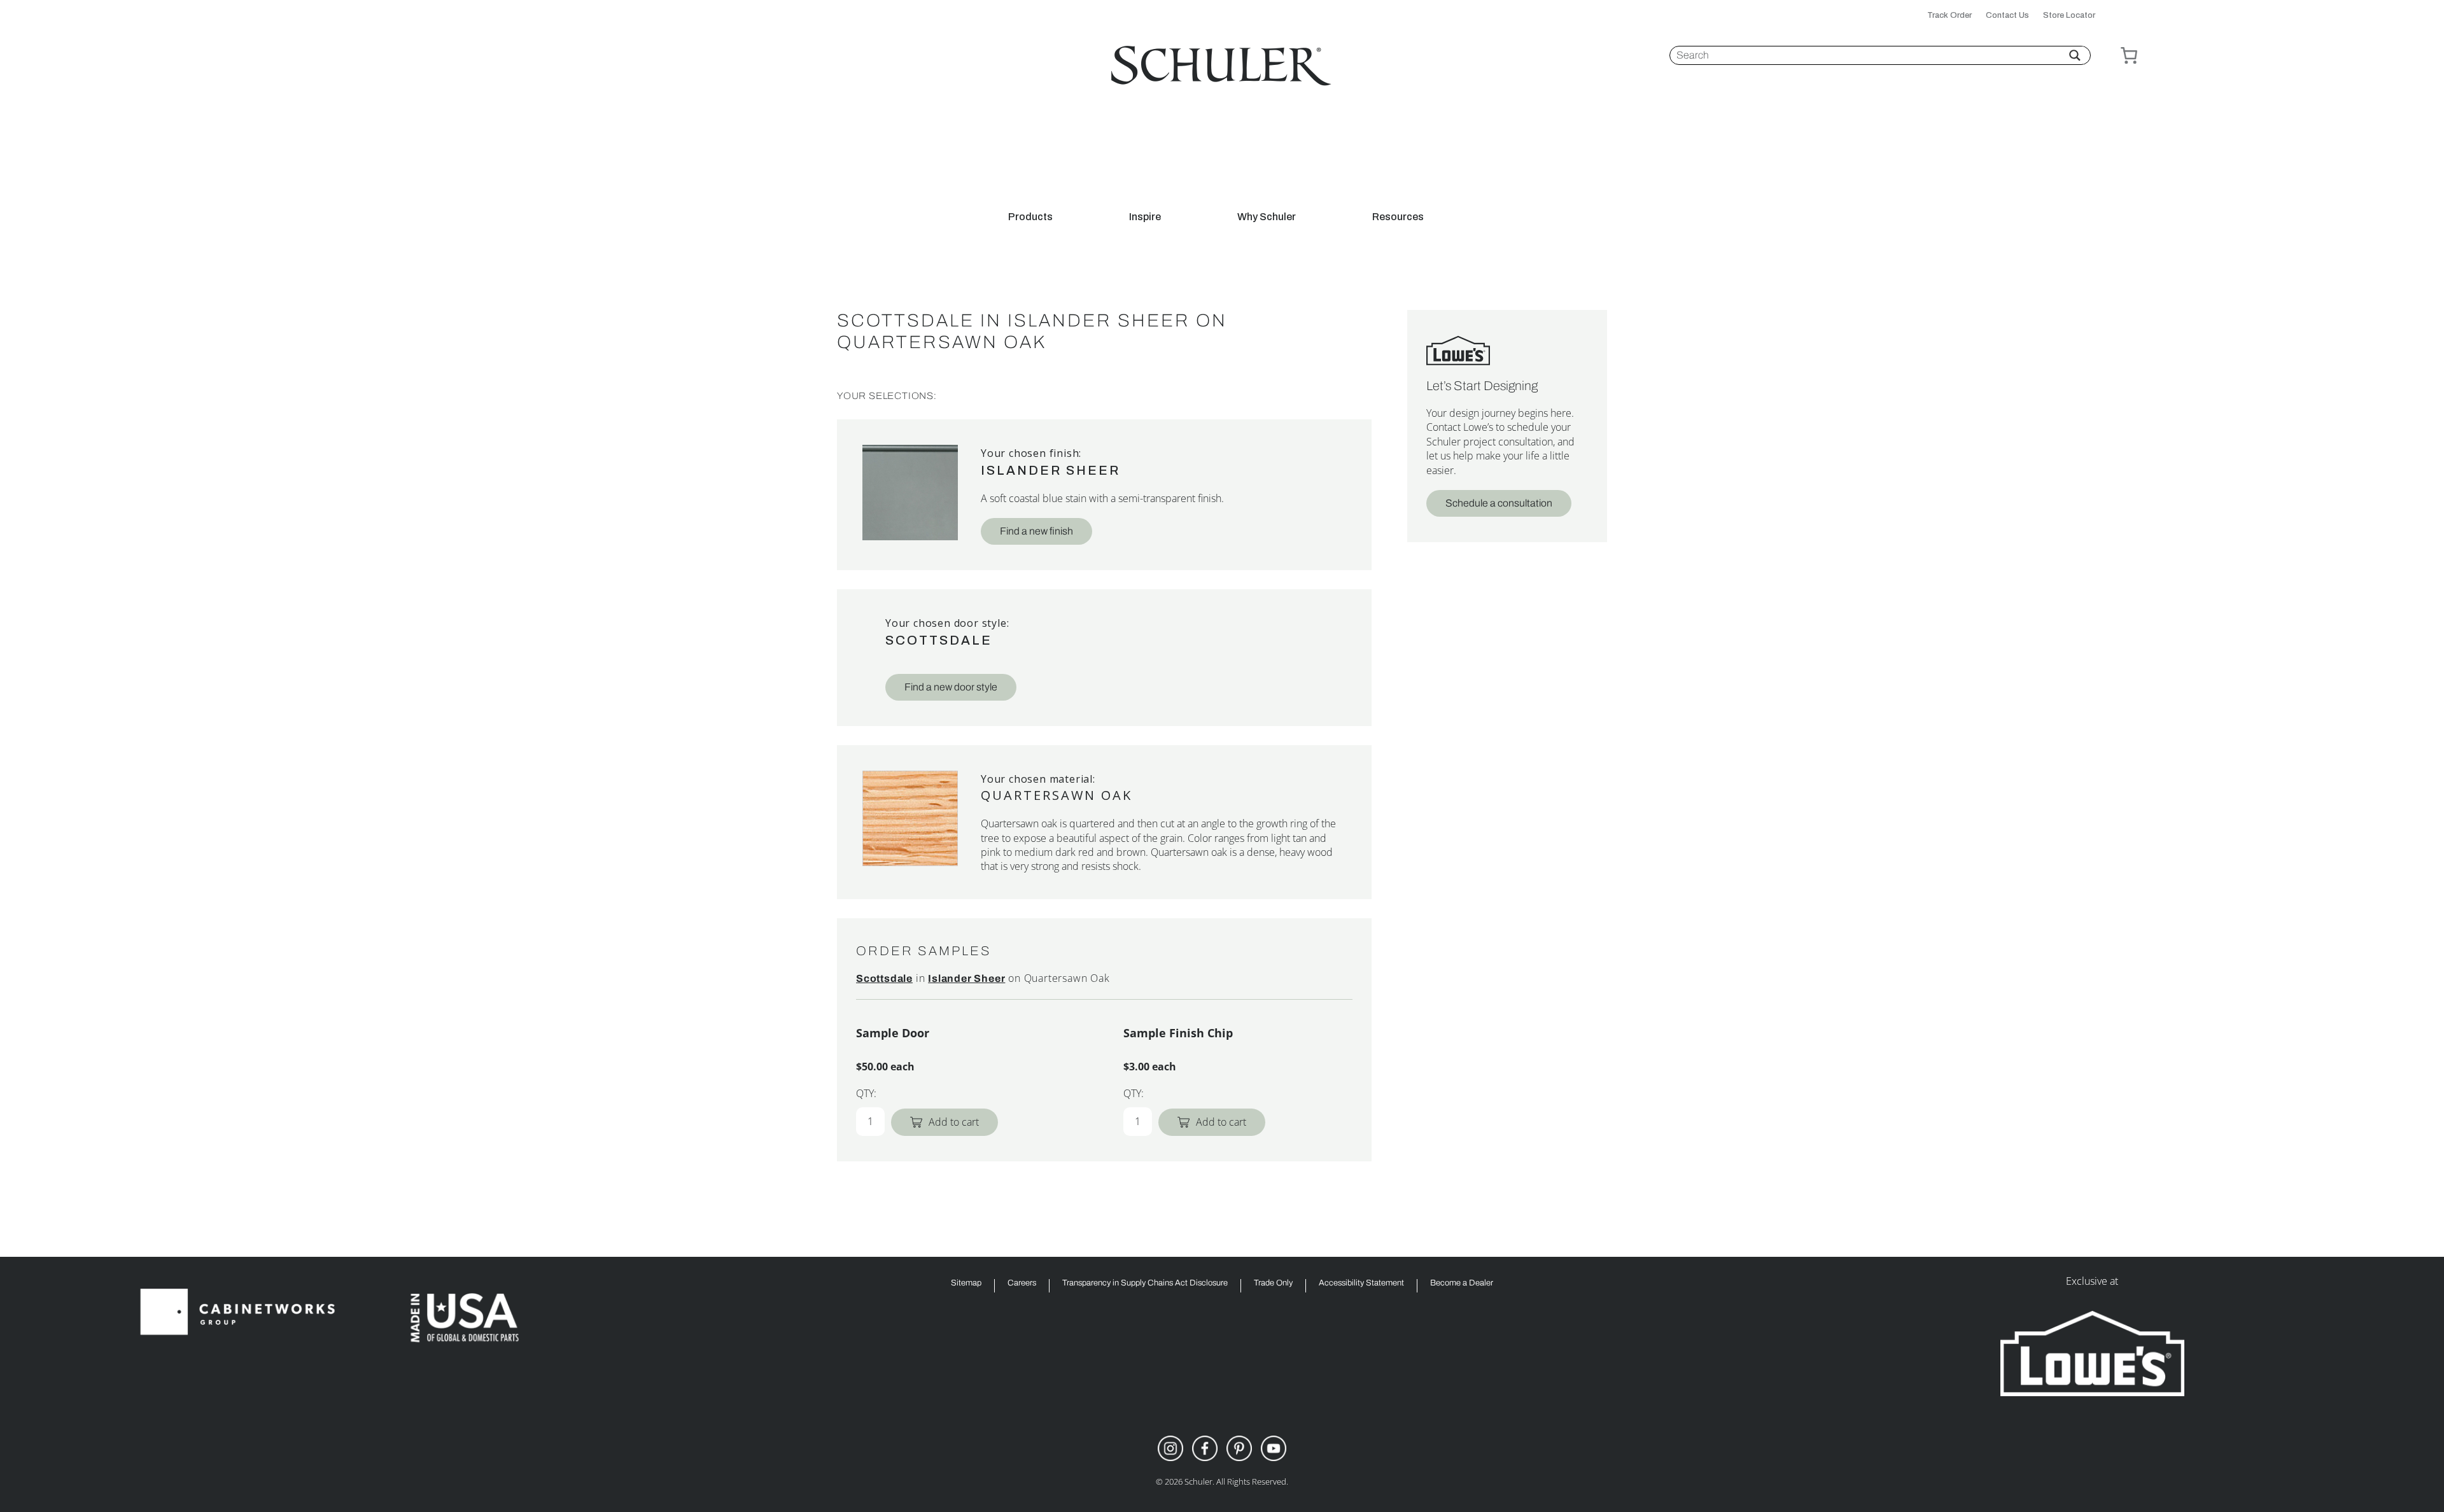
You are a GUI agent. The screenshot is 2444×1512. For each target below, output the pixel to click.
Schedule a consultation (1499, 503)
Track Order (1949, 16)
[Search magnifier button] (2075, 55)
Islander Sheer (1050, 470)
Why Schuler (1267, 217)
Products (1030, 217)
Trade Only (1273, 1283)
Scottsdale (939, 640)
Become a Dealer (1462, 1283)
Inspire (1145, 217)
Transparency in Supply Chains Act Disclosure (1145, 1283)
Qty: (866, 1093)
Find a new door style (951, 687)
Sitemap (966, 1283)
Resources (1398, 217)
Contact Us (2007, 16)
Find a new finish (1036, 531)
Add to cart (954, 1122)
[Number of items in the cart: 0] (2129, 55)
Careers (1022, 1283)
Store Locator (2069, 16)
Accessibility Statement (1361, 1283)
